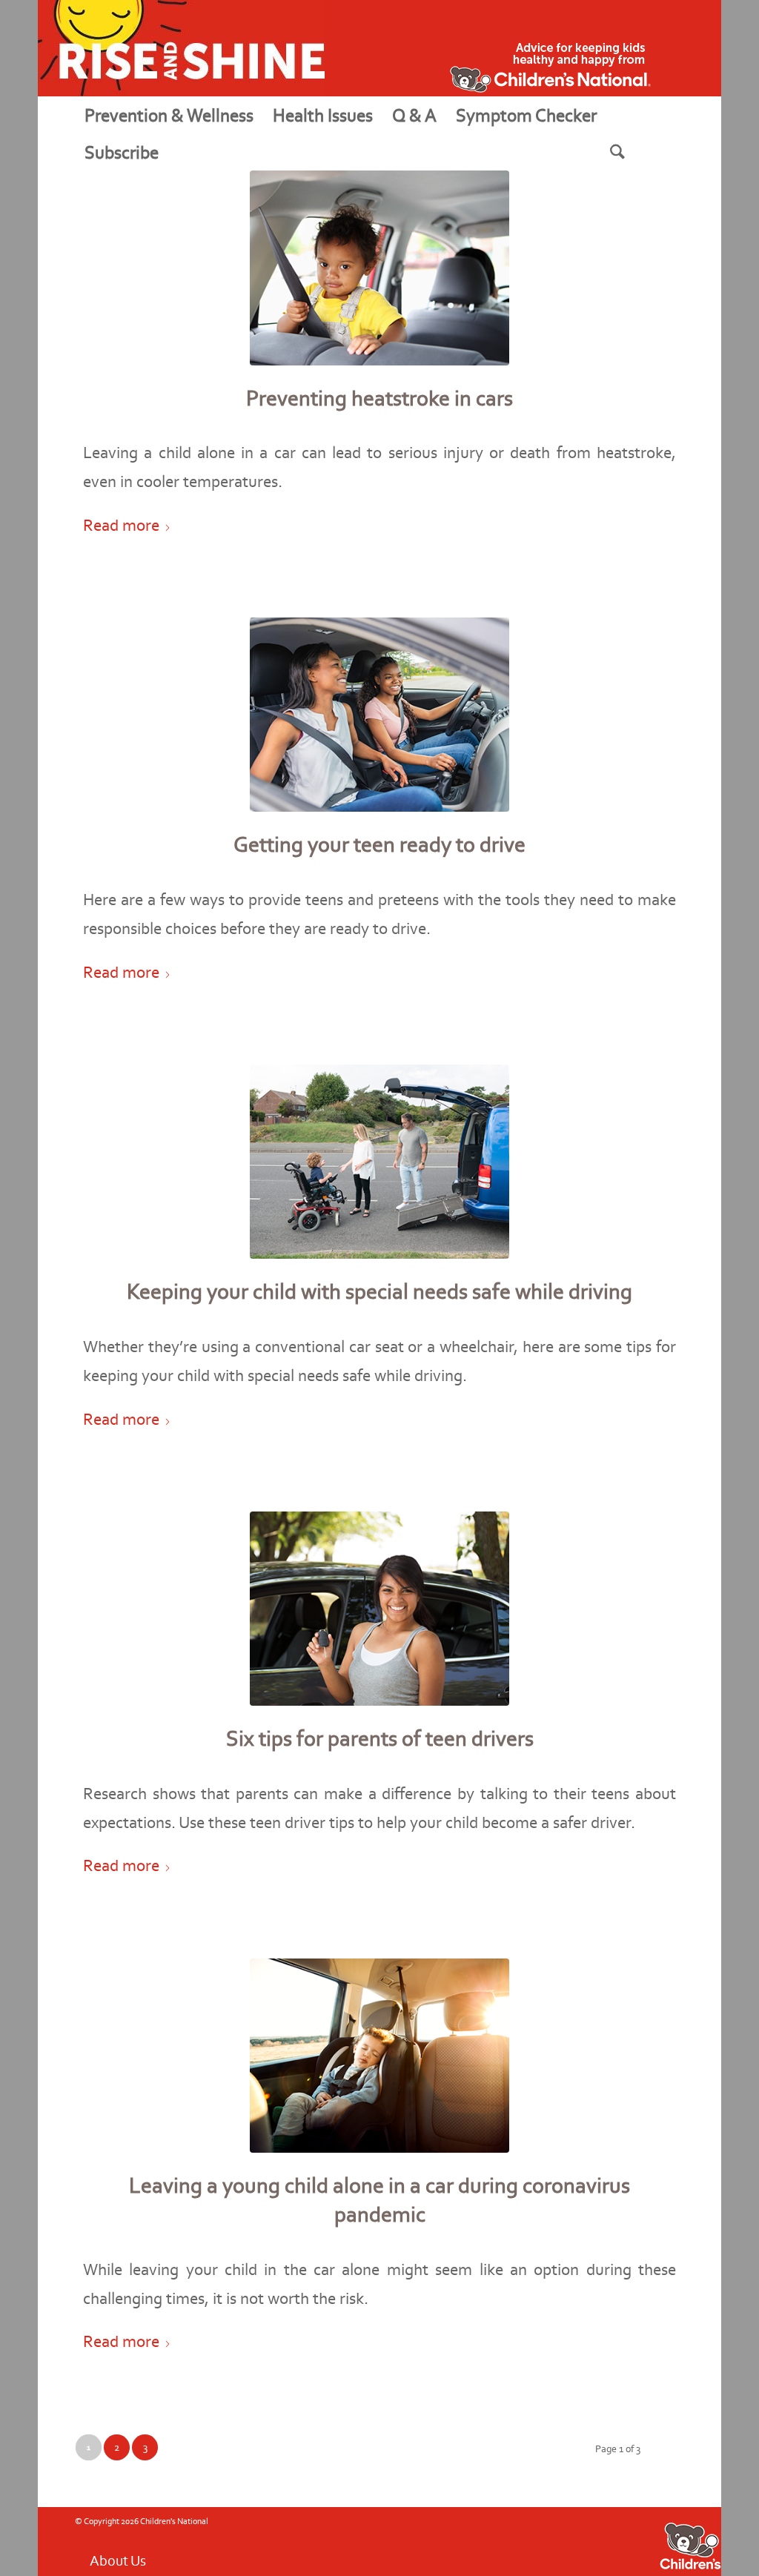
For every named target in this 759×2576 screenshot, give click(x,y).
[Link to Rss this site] (601, 2540)
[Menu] (186, 152)
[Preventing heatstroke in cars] (379, 268)
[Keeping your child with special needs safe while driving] (379, 1162)
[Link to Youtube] (557, 2540)
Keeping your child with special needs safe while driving (379, 1291)
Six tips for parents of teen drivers (380, 1738)
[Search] (636, 152)
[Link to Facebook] (534, 2540)
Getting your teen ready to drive (379, 844)
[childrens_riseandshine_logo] (181, 48)
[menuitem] (169, 115)
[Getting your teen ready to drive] (379, 715)
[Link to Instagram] (579, 2540)
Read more (121, 525)
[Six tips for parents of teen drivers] (379, 1609)
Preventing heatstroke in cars (379, 398)
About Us (118, 2543)
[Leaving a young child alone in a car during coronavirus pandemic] (379, 2056)
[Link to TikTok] (623, 2540)
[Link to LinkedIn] (646, 2540)
